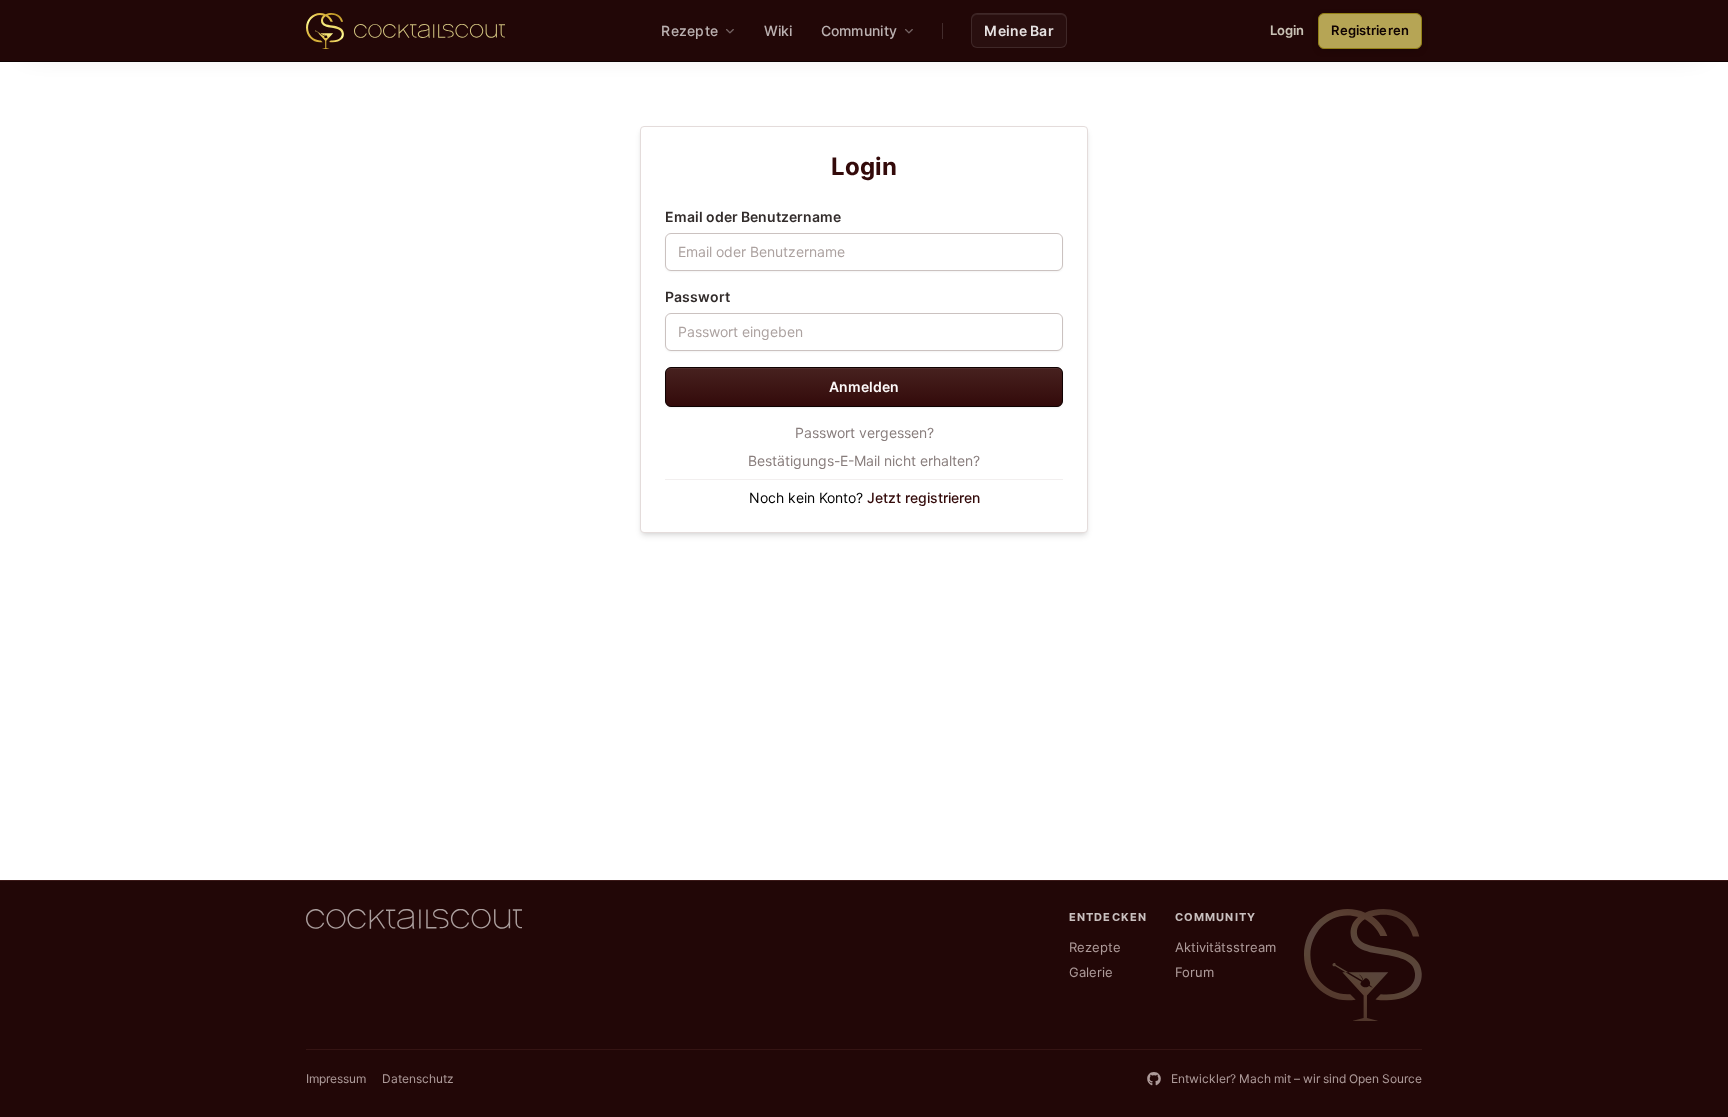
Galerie (1091, 972)
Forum (1194, 972)
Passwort (697, 296)
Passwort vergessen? (864, 432)
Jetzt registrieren (923, 497)
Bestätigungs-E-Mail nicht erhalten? (864, 460)
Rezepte (1095, 947)
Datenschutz (418, 1078)
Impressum (336, 1078)
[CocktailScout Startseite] (405, 31)
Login (1287, 30)
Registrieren (1370, 30)
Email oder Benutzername (753, 216)
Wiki (778, 30)
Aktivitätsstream (1225, 947)
